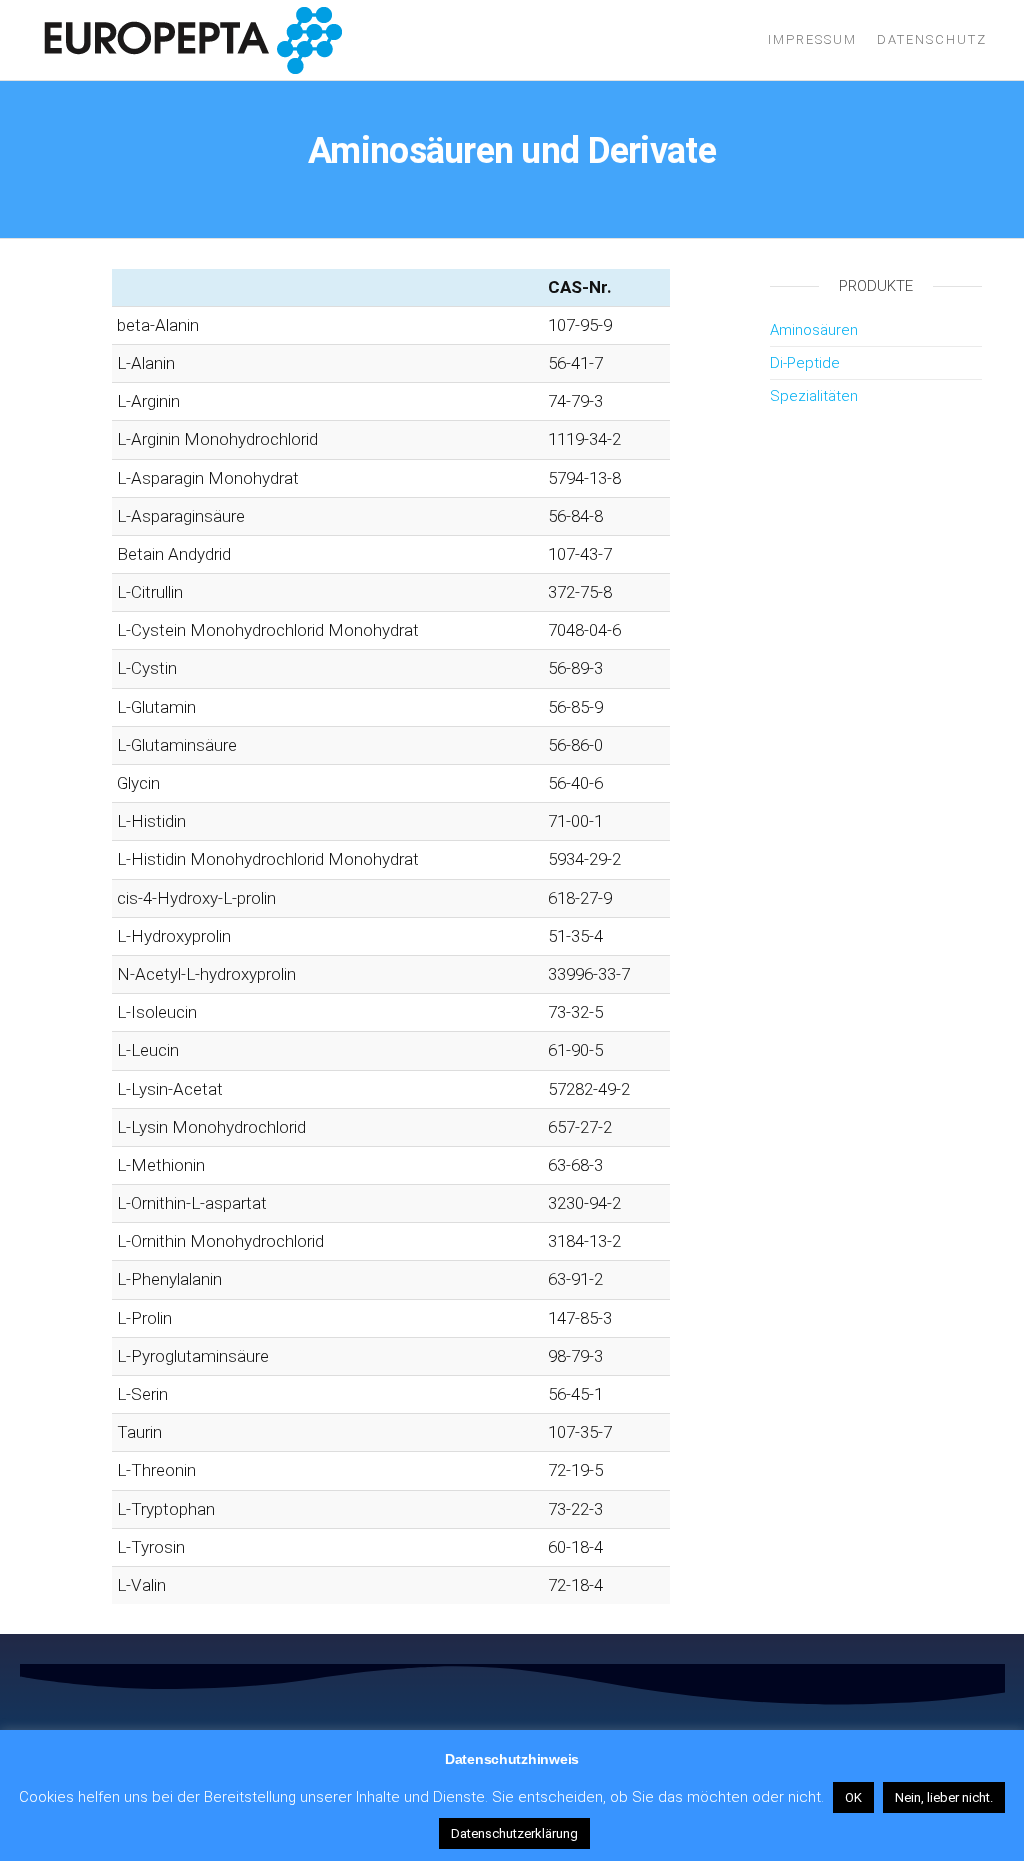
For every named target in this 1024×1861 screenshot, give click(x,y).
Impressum (812, 39)
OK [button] (853, 1797)
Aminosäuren (814, 330)
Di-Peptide (805, 363)
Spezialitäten (814, 396)
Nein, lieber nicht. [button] (944, 1797)
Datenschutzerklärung (514, 1833)
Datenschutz (932, 39)
